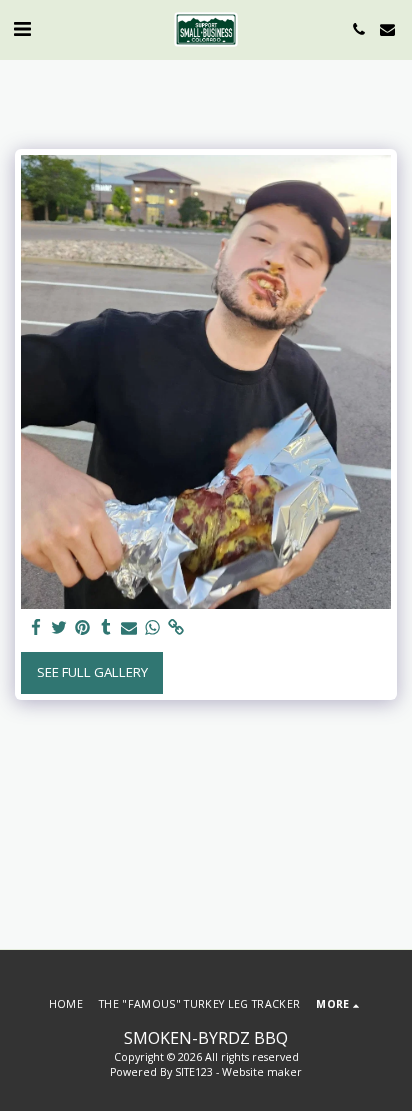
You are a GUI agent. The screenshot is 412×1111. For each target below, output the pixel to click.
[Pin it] (82, 628)
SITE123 (194, 1072)
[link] (175, 628)
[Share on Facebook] (36, 628)
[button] (22, 28)
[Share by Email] (129, 628)
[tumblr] (105, 628)
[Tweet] (59, 628)
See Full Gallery (92, 672)
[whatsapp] (152, 628)
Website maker (262, 1072)
